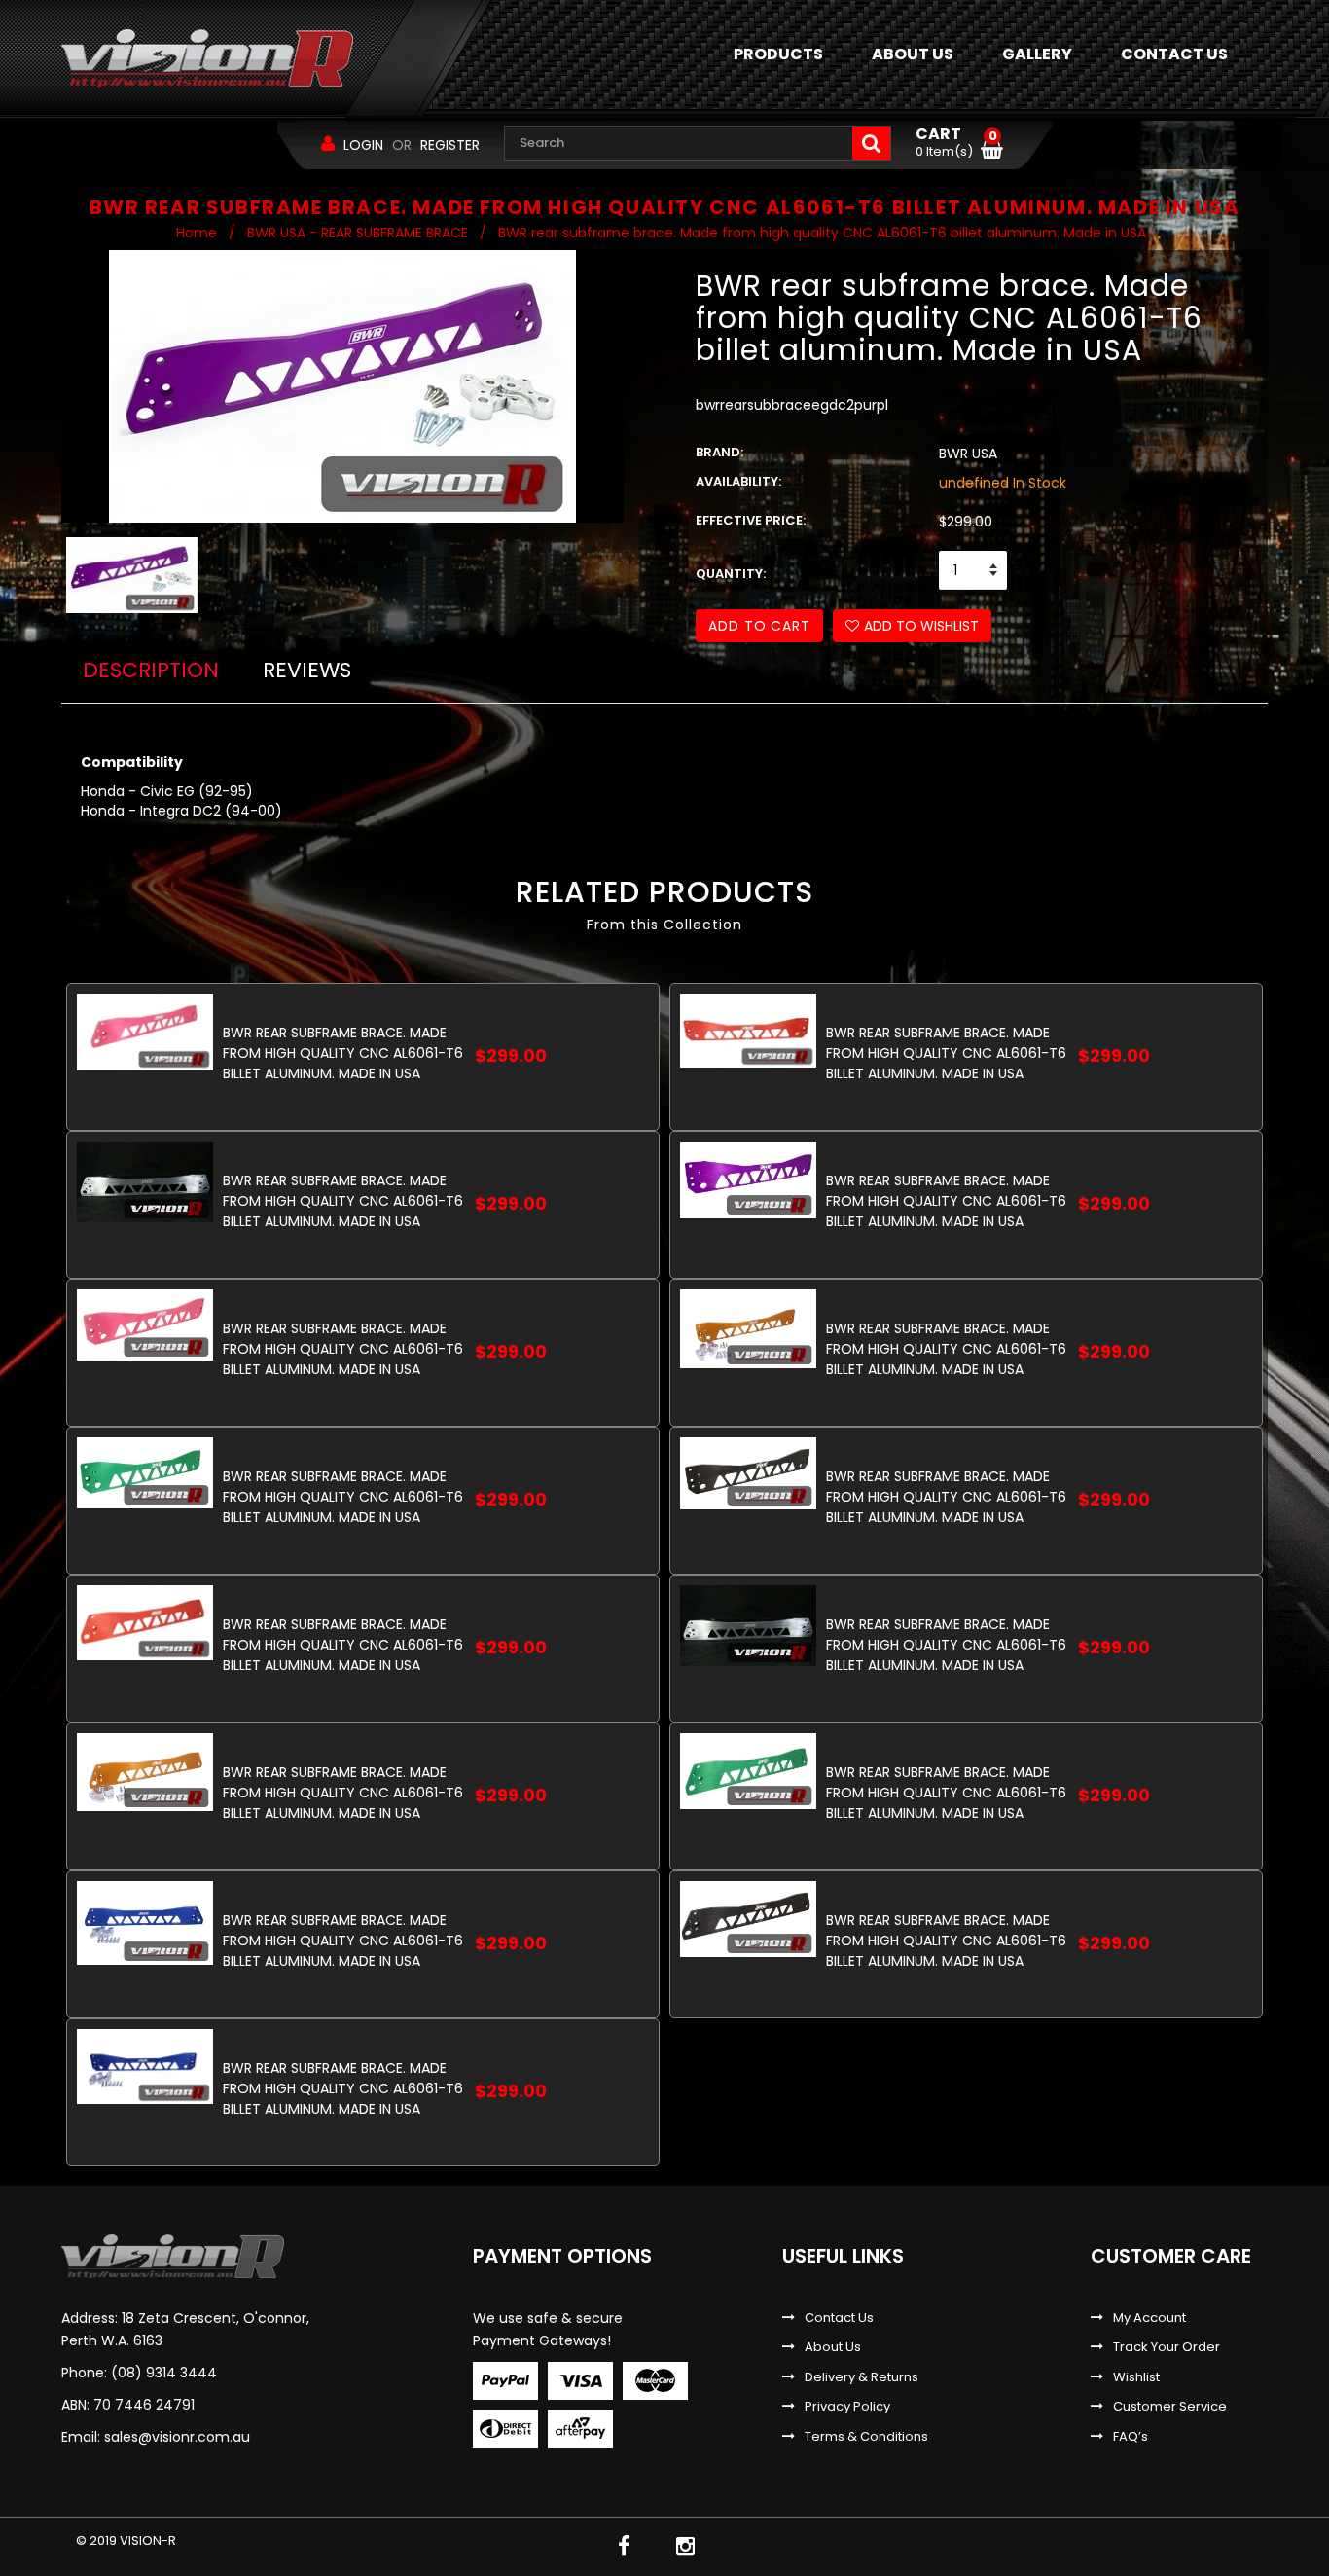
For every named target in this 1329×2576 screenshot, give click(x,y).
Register (450, 145)
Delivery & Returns (862, 2377)
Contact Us (839, 2318)
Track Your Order (1167, 2347)
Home (197, 233)
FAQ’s (1131, 2437)
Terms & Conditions (866, 2437)
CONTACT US (1174, 54)
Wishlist (1136, 2377)
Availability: (738, 482)
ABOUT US (913, 54)
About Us (833, 2347)
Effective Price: (751, 521)
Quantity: (731, 574)
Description (151, 670)
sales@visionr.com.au (177, 2437)
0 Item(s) (956, 143)
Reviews (307, 670)
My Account (1149, 2318)
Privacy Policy (847, 2407)
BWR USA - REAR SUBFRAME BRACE (358, 233)
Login (363, 145)
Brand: (719, 453)
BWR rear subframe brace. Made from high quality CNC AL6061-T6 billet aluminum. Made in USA (343, 1052)
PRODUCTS (778, 54)
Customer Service (1170, 2407)
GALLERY (1037, 54)
